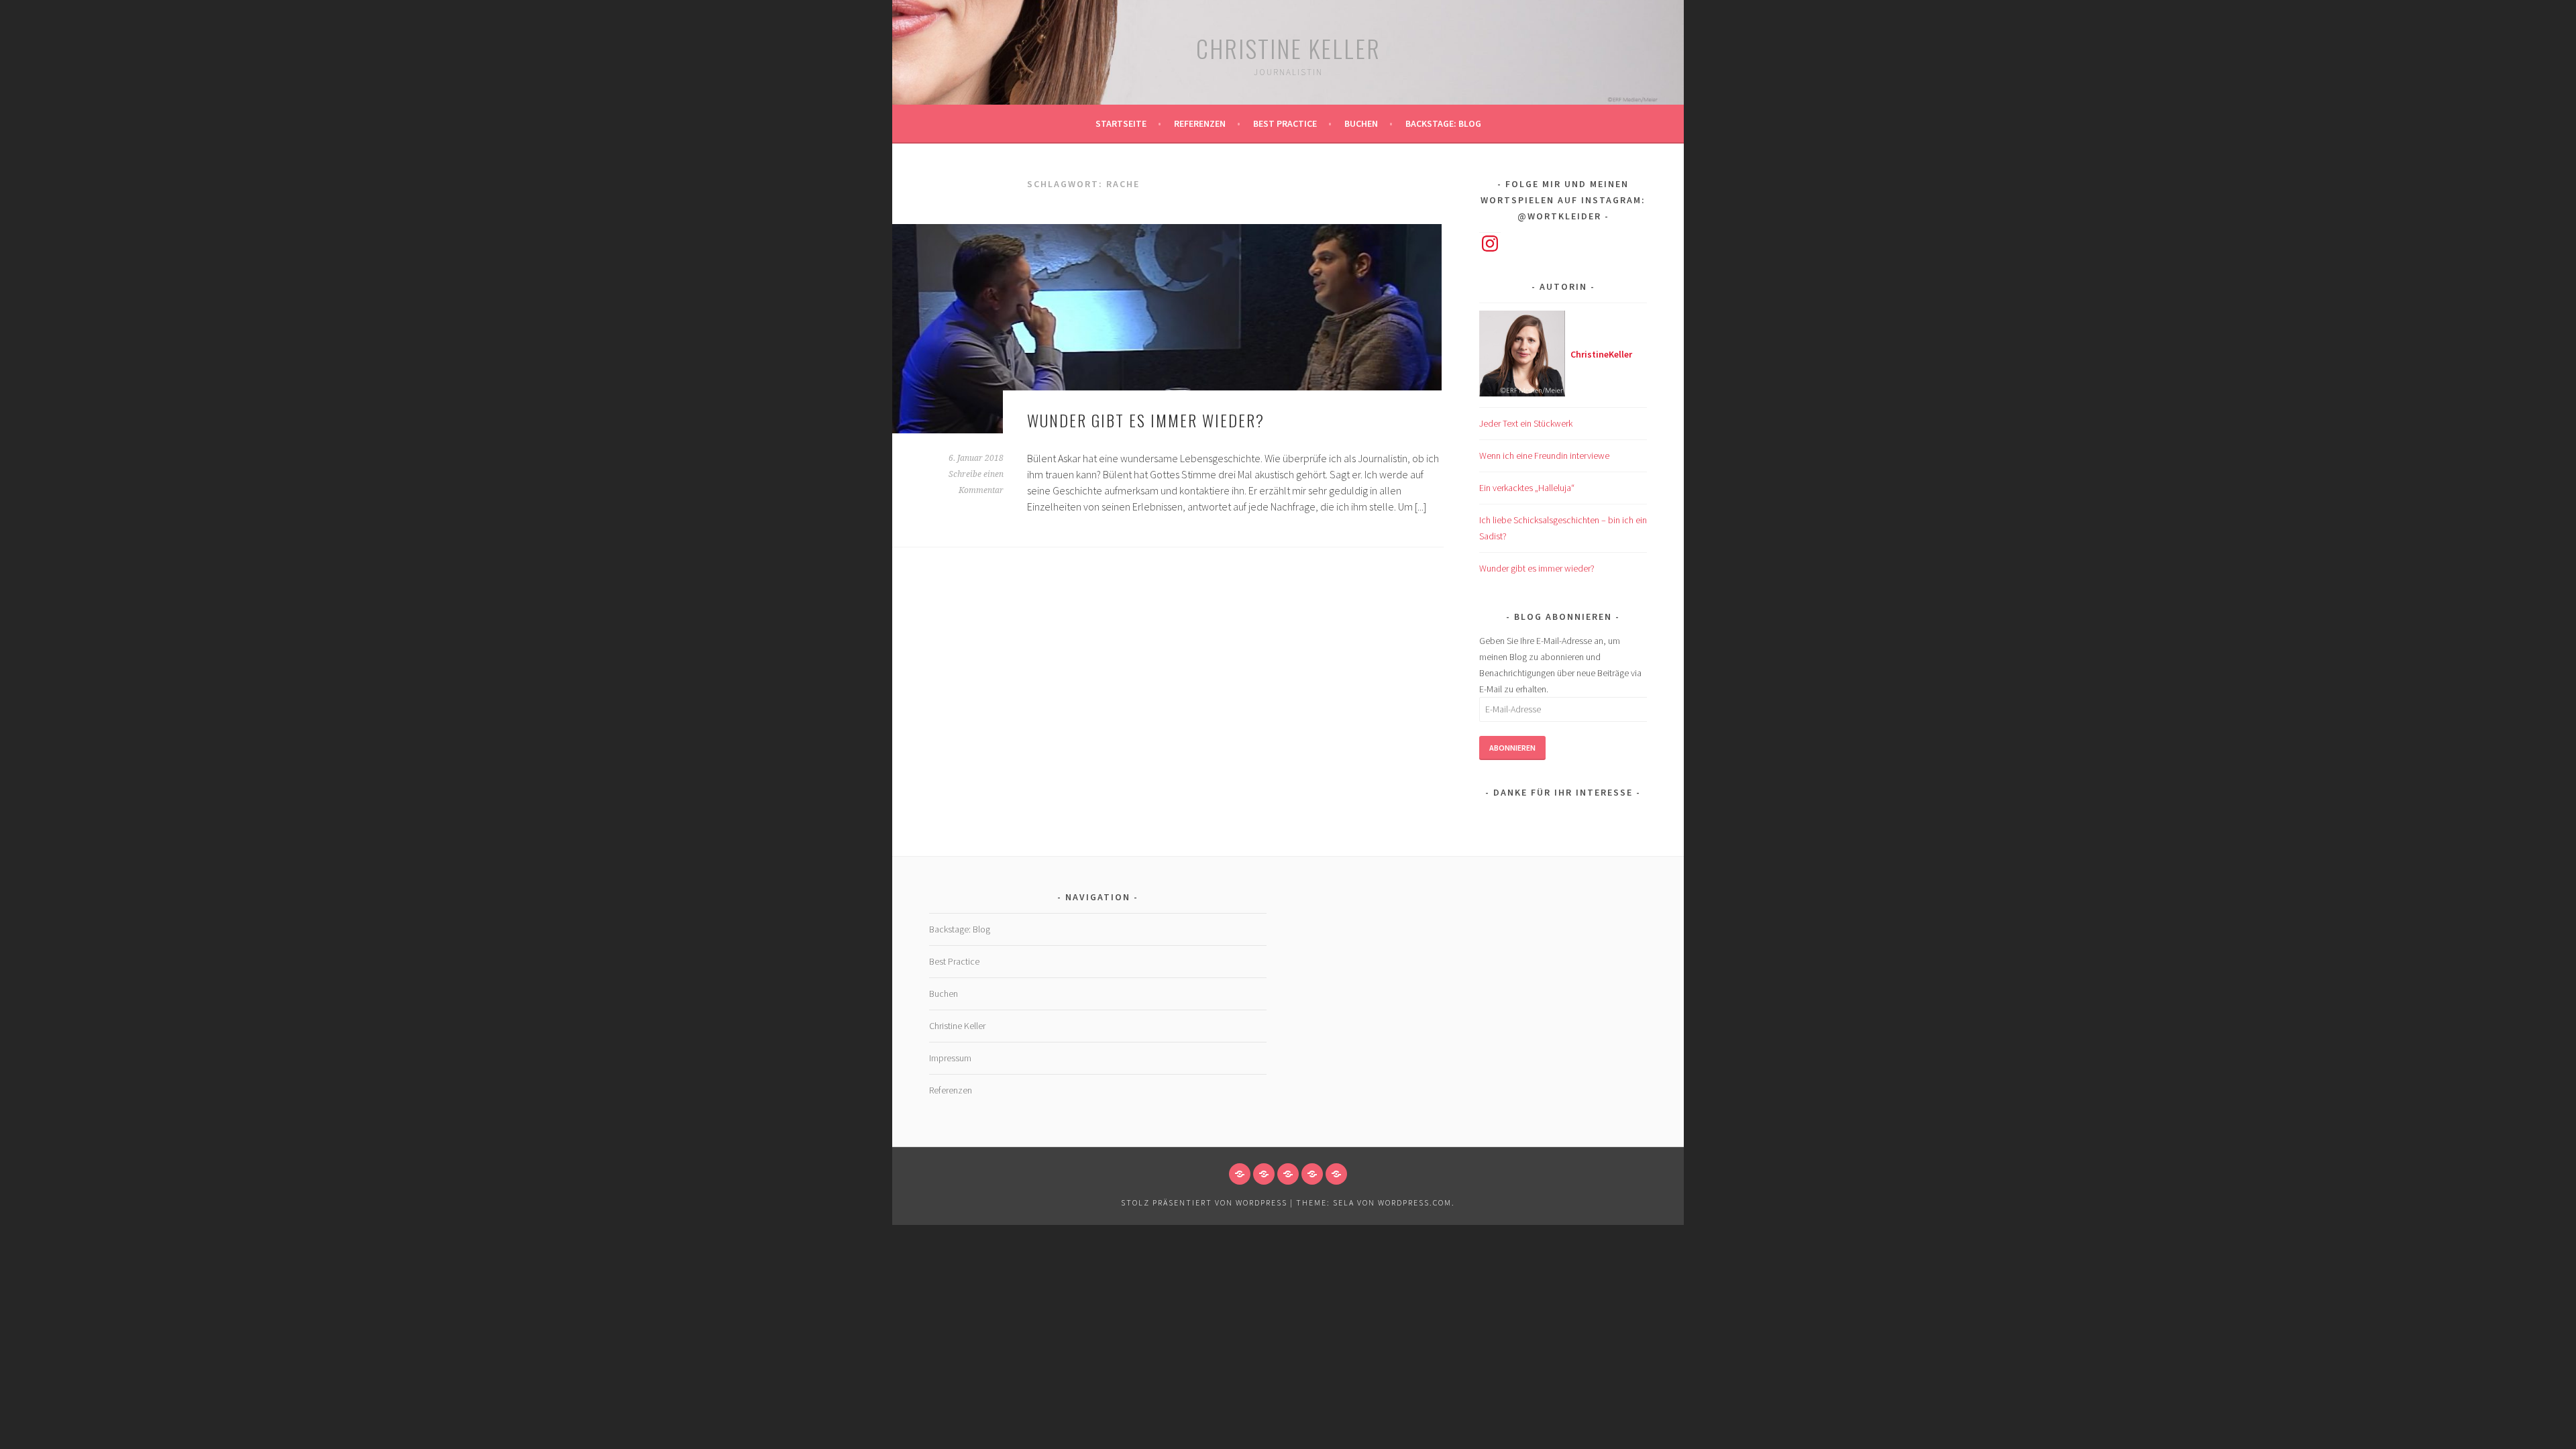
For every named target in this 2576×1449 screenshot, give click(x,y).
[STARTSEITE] (1240, 1174)
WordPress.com (1415, 1202)
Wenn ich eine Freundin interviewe (1544, 455)
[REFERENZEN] (1264, 1174)
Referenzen (1200, 123)
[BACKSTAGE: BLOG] (1336, 1174)
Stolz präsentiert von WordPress (1204, 1202)
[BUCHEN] (1312, 1174)
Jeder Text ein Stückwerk (1526, 423)
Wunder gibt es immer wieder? (1146, 420)
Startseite (1121, 123)
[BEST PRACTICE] (1288, 1174)
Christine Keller (1288, 48)
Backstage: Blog (1443, 123)
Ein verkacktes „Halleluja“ (1527, 488)
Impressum (950, 1058)
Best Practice (1285, 123)
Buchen (1361, 123)
